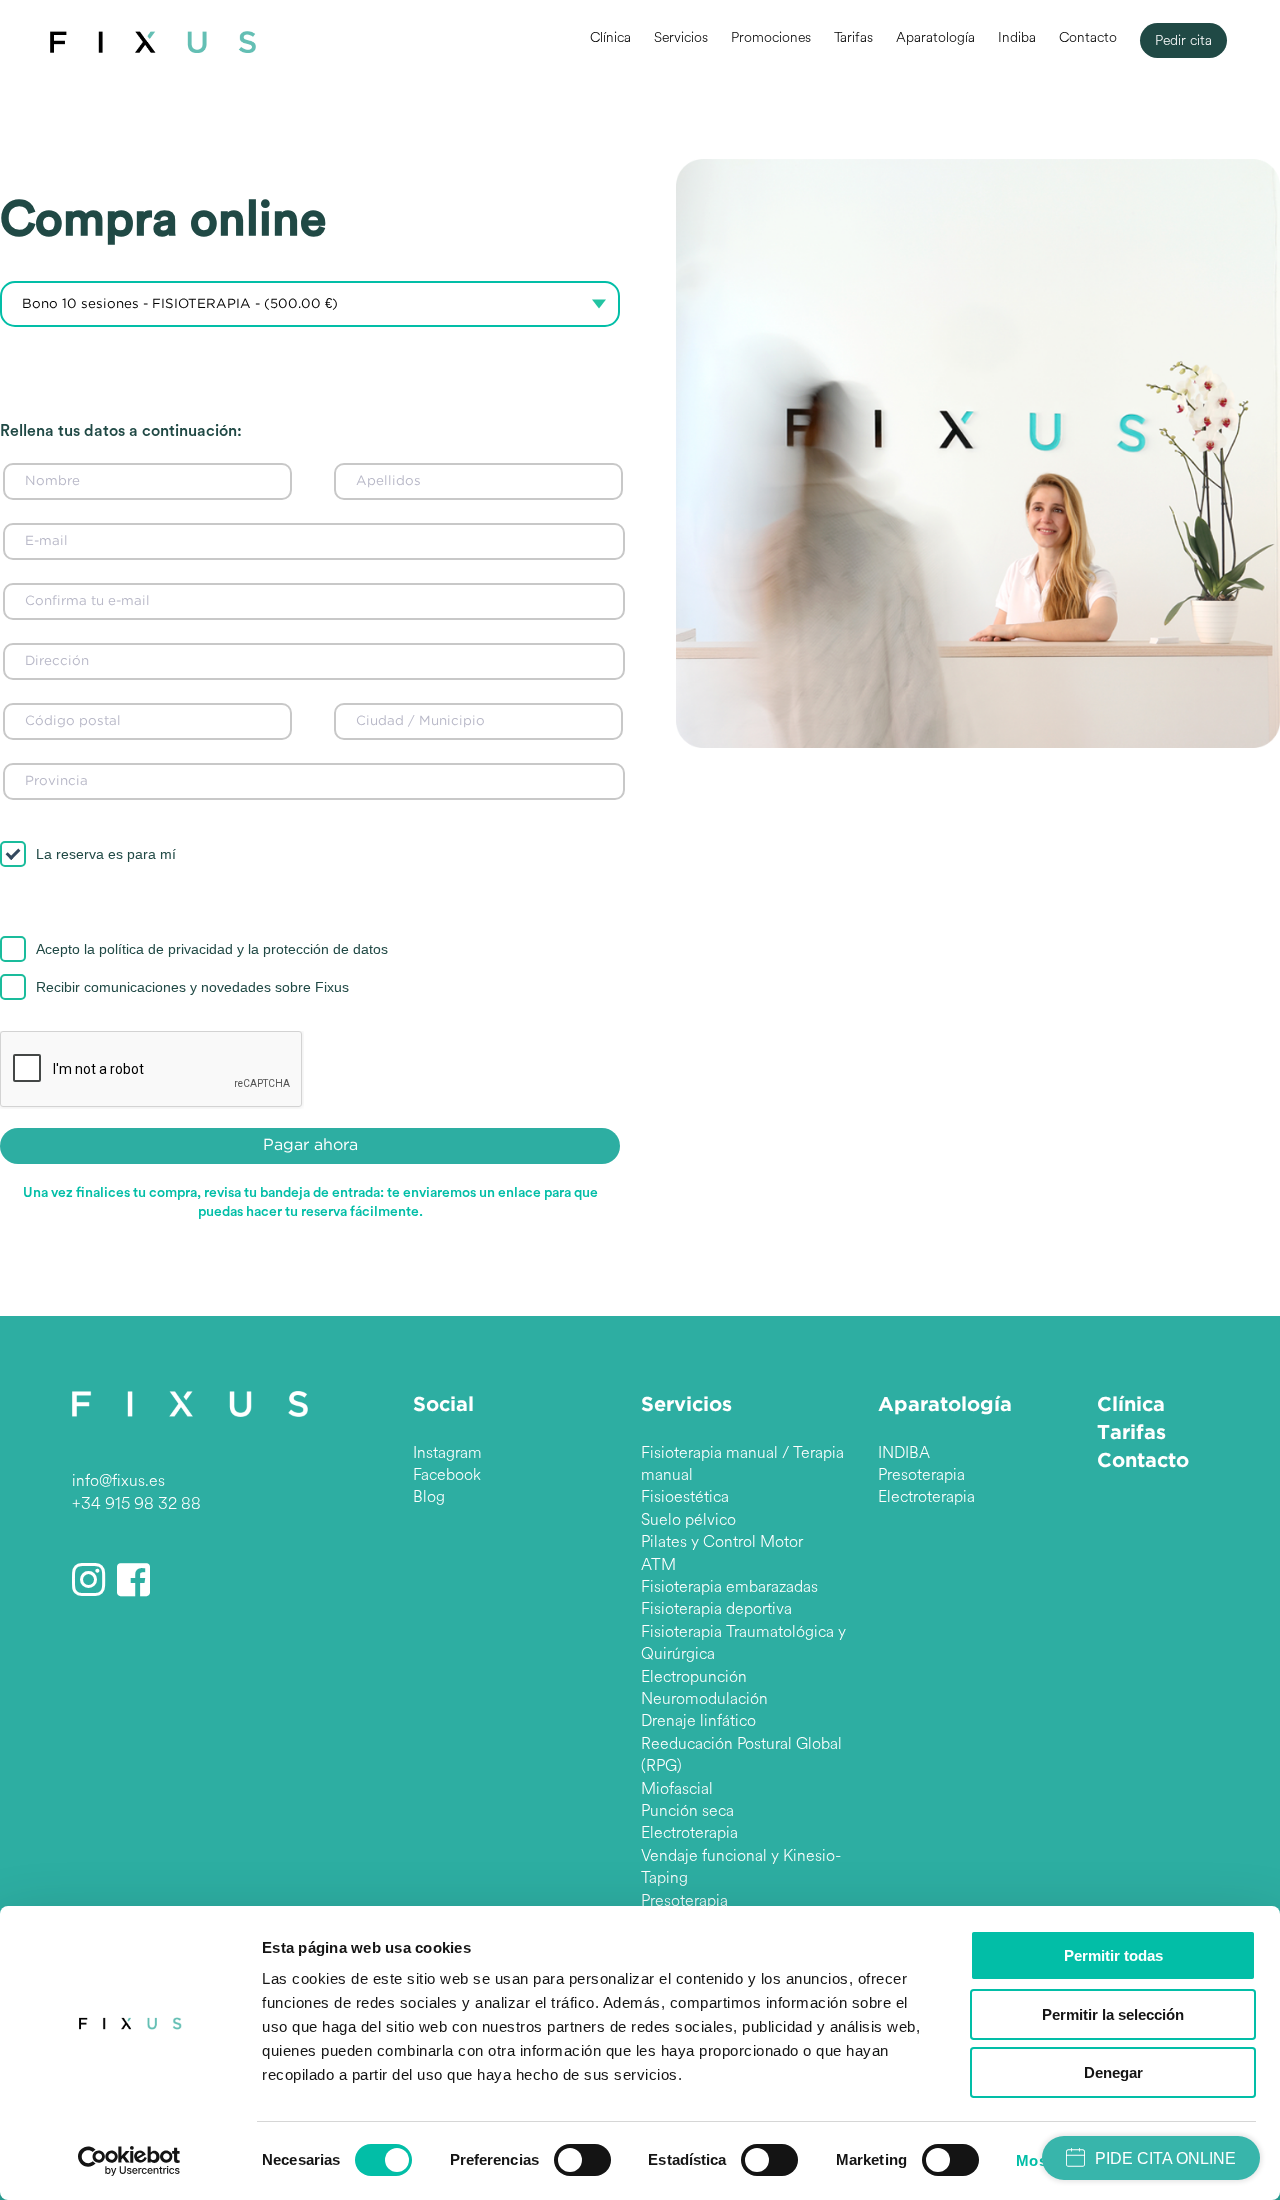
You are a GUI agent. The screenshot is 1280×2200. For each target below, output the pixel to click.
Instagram (447, 1452)
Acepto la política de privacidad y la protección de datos (212, 949)
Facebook (447, 1474)
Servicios (681, 37)
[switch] (582, 2160)
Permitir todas (1113, 1955)
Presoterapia (684, 1900)
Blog (429, 1496)
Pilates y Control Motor (722, 1541)
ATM (658, 1564)
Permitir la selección (1113, 2014)
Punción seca (687, 1810)
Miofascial (677, 1788)
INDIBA (904, 1452)
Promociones (771, 37)
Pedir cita (1183, 40)
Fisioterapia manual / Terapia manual (742, 1463)
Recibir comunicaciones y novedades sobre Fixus (192, 987)
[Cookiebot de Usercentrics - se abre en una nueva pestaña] (129, 2161)
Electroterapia (689, 1832)
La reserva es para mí (106, 854)
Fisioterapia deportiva (716, 1608)
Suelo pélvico (688, 1519)
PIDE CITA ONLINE (1165, 2158)
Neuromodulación (704, 1698)
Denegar (1113, 2072)
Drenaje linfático (698, 1720)
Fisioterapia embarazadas (729, 1586)
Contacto (1088, 37)
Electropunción (694, 1676)
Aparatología (935, 37)
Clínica (610, 37)
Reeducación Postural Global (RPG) (741, 1754)
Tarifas (853, 37)
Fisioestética (685, 1496)
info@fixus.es (118, 1480)
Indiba (1017, 37)
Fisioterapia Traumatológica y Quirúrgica (743, 1642)
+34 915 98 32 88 (136, 1503)
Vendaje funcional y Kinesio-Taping (741, 1866)
